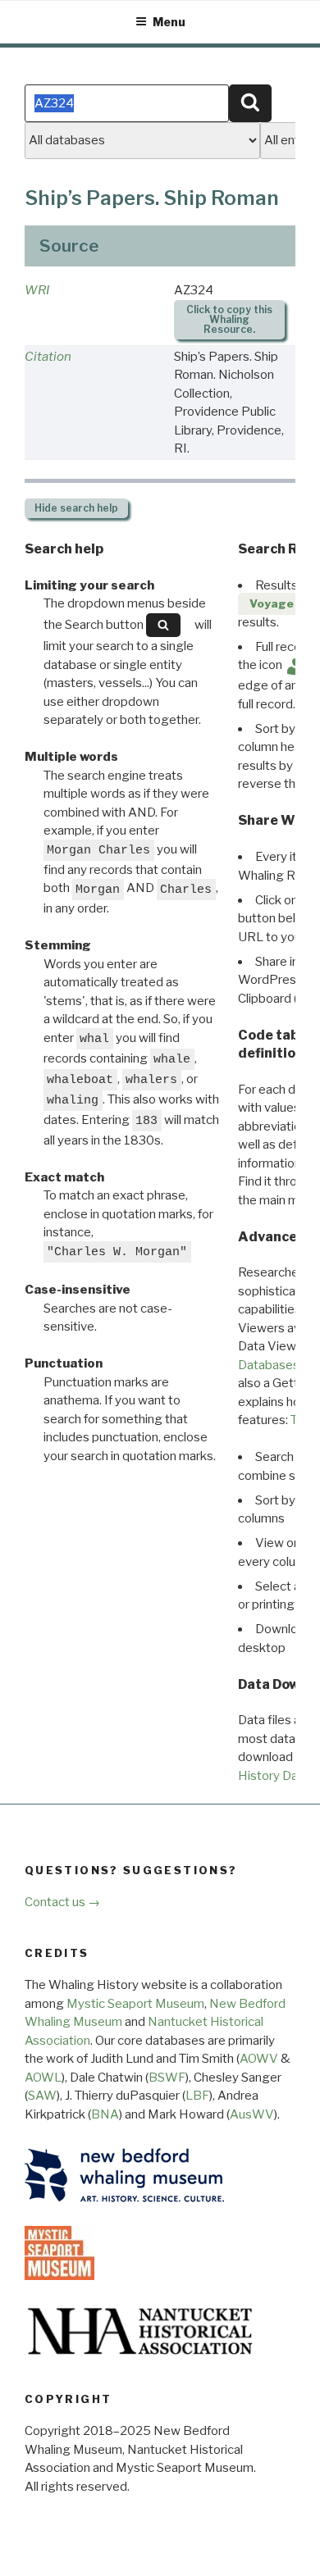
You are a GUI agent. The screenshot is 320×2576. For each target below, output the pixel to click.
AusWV (252, 2114)
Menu (169, 22)
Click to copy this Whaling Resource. (229, 319)
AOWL (43, 2078)
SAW (42, 2096)
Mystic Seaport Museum (135, 2004)
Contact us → (62, 1902)
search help (76, 508)
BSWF (167, 2078)
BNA (105, 2114)
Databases (269, 1365)
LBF (197, 2096)
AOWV (259, 2059)
